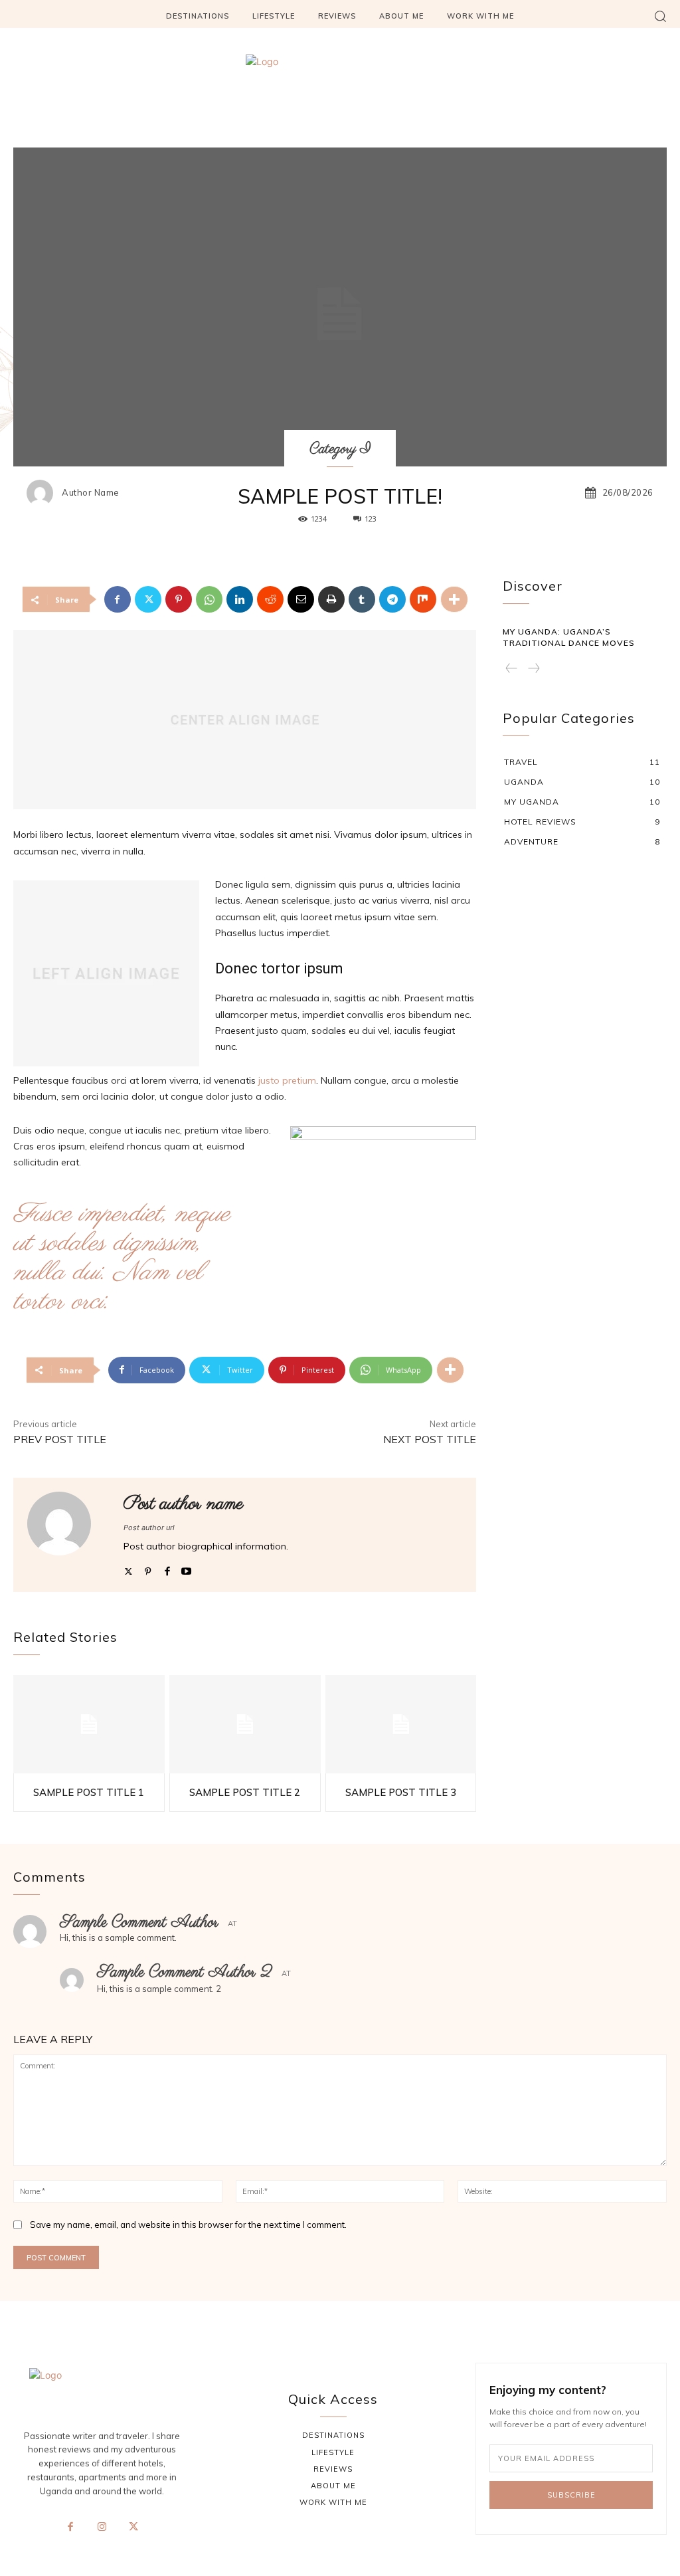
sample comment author (139, 1923)
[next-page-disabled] (533, 669)
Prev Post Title (60, 1439)
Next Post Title (430, 1439)
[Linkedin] (240, 599)
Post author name (184, 1504)
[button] (660, 16)
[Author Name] (43, 493)
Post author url (149, 1528)
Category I (340, 449)
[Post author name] (67, 1535)
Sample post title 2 (245, 1792)
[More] (454, 599)
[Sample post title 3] (401, 1724)
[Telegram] (392, 599)
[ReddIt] (270, 599)
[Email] (301, 599)
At (232, 1924)
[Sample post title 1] (89, 1724)
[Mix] (423, 599)
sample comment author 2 (185, 1972)
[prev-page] (512, 669)
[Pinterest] (179, 599)
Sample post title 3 (401, 1792)
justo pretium (287, 1080)
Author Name (91, 493)
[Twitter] (148, 599)
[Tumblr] (362, 599)
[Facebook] (118, 599)
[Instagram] (102, 2527)
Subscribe (571, 2495)
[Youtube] (186, 1568)
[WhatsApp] (209, 599)
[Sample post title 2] (245, 1724)
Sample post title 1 (89, 1792)
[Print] (331, 599)
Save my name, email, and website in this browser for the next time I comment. (188, 2225)
